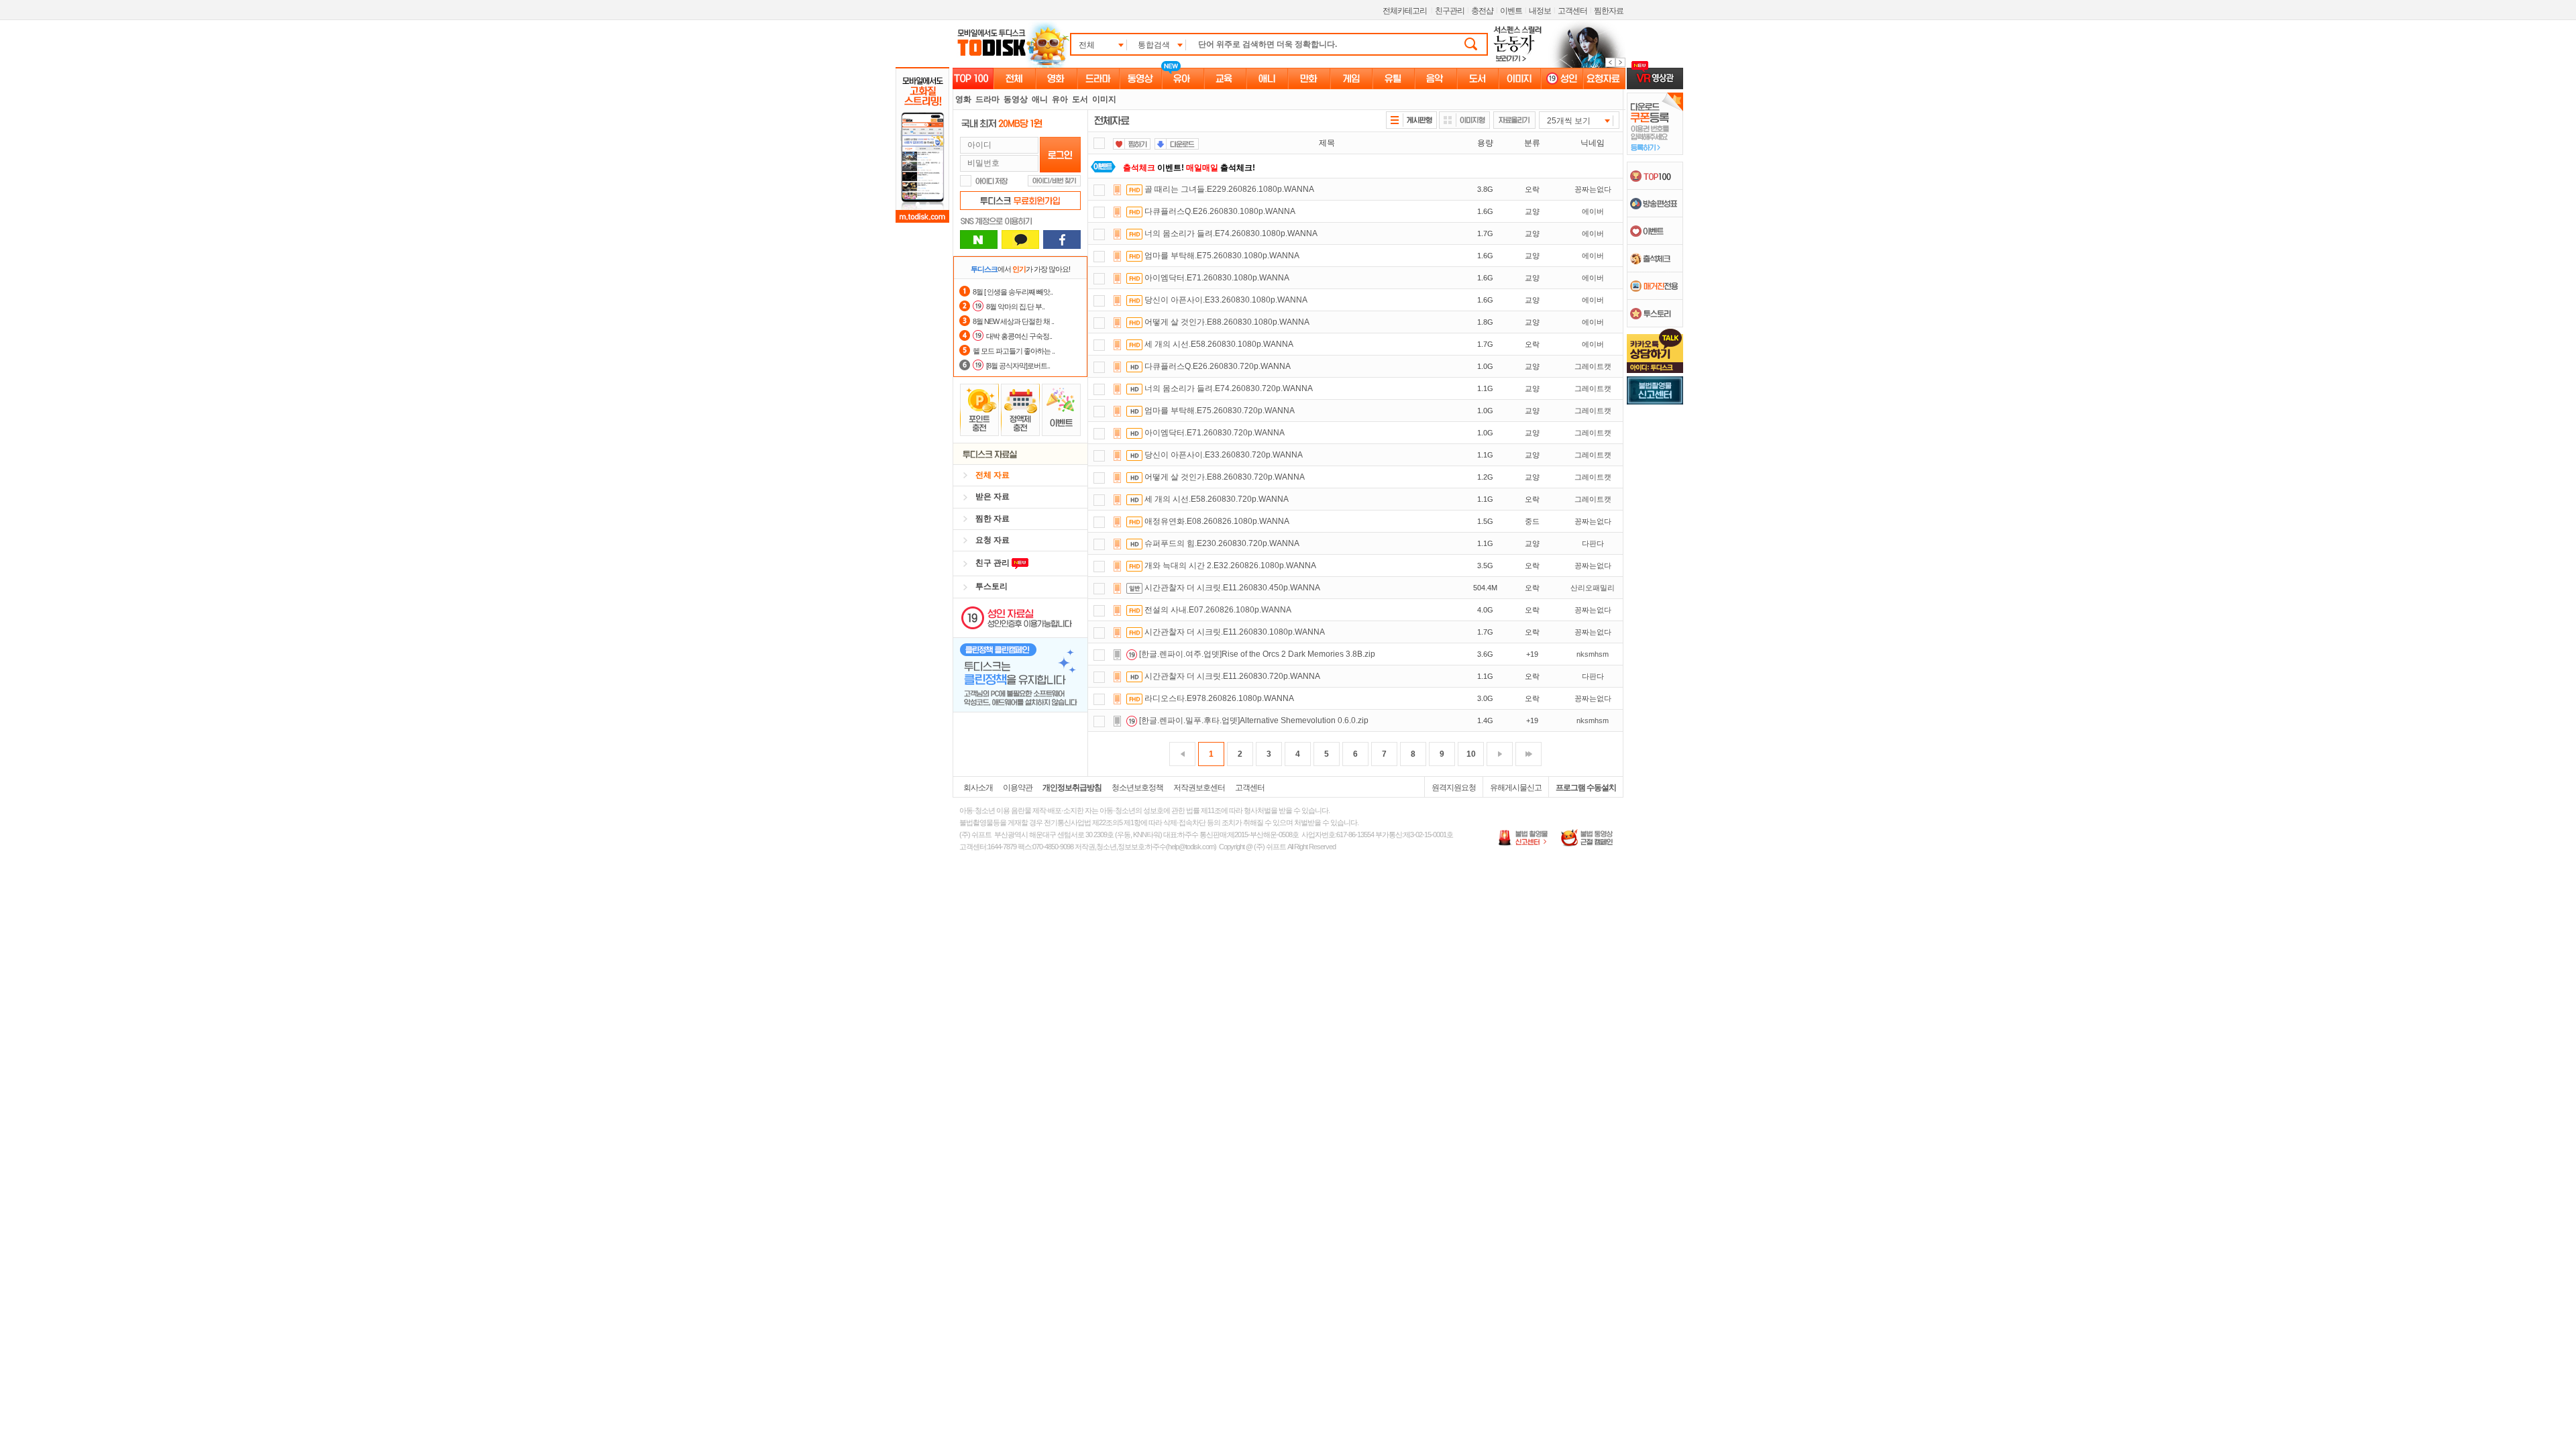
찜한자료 (1609, 11)
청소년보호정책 (1137, 788)
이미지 (1104, 99)
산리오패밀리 (1593, 588)
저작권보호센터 (1199, 788)
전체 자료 (992, 475)
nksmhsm (1593, 654)
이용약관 (1018, 788)
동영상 (1016, 99)
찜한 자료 (992, 519)
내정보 (1540, 11)
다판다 (1593, 543)
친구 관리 (994, 563)
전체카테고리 (1405, 11)
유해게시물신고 (1516, 788)
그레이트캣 (1593, 366)
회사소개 (978, 788)
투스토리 (991, 586)
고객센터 (1572, 11)
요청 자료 (992, 540)
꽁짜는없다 (1593, 189)
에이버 (1593, 211)
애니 (1040, 99)
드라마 (987, 99)
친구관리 (1450, 11)
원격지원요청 (1454, 788)
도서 (1080, 99)
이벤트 (1511, 11)
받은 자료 (992, 496)
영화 (963, 99)
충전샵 (1482, 11)
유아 (1060, 99)
